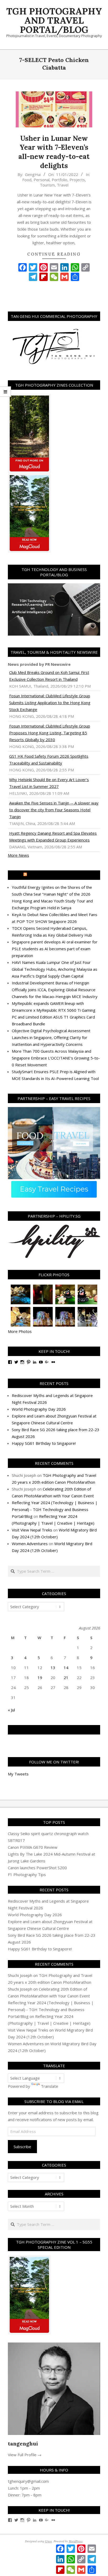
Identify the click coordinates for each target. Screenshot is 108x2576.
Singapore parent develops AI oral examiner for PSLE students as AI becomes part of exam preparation (55, 949)
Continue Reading (54, 254)
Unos (48, 2541)
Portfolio (60, 180)
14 (66, 1668)
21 (66, 1677)
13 (53, 1668)
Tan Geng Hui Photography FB (54, 1730)
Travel (63, 185)
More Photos (20, 1331)
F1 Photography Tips (27, 1874)
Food (27, 180)
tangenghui (23, 2443)
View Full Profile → (25, 2455)
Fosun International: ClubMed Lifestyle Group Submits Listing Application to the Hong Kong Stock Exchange (50, 703)
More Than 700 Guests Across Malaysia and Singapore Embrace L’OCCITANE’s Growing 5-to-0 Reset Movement (56, 1058)
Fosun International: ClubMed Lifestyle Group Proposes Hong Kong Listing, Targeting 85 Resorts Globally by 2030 (50, 733)
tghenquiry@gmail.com (28, 2481)
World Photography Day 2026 (39, 1409)
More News (18, 855)
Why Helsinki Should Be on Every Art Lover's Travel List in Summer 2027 (49, 783)
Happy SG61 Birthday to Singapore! (44, 1443)
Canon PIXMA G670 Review (33, 1847)
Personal (42, 180)
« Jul (11, 1710)
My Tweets (18, 1774)
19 (40, 1677)
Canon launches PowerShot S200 (37, 1868)
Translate (50, 2086)
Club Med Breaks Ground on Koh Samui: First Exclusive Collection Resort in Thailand (49, 676)
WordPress (76, 2541)
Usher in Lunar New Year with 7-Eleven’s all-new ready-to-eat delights (54, 152)
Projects (77, 180)
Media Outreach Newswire (56, 875)
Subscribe (22, 2147)
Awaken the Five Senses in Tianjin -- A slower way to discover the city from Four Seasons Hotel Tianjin (54, 810)
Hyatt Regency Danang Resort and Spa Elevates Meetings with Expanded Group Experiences (53, 837)
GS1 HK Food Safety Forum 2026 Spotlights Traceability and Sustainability (49, 760)
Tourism (47, 185)
